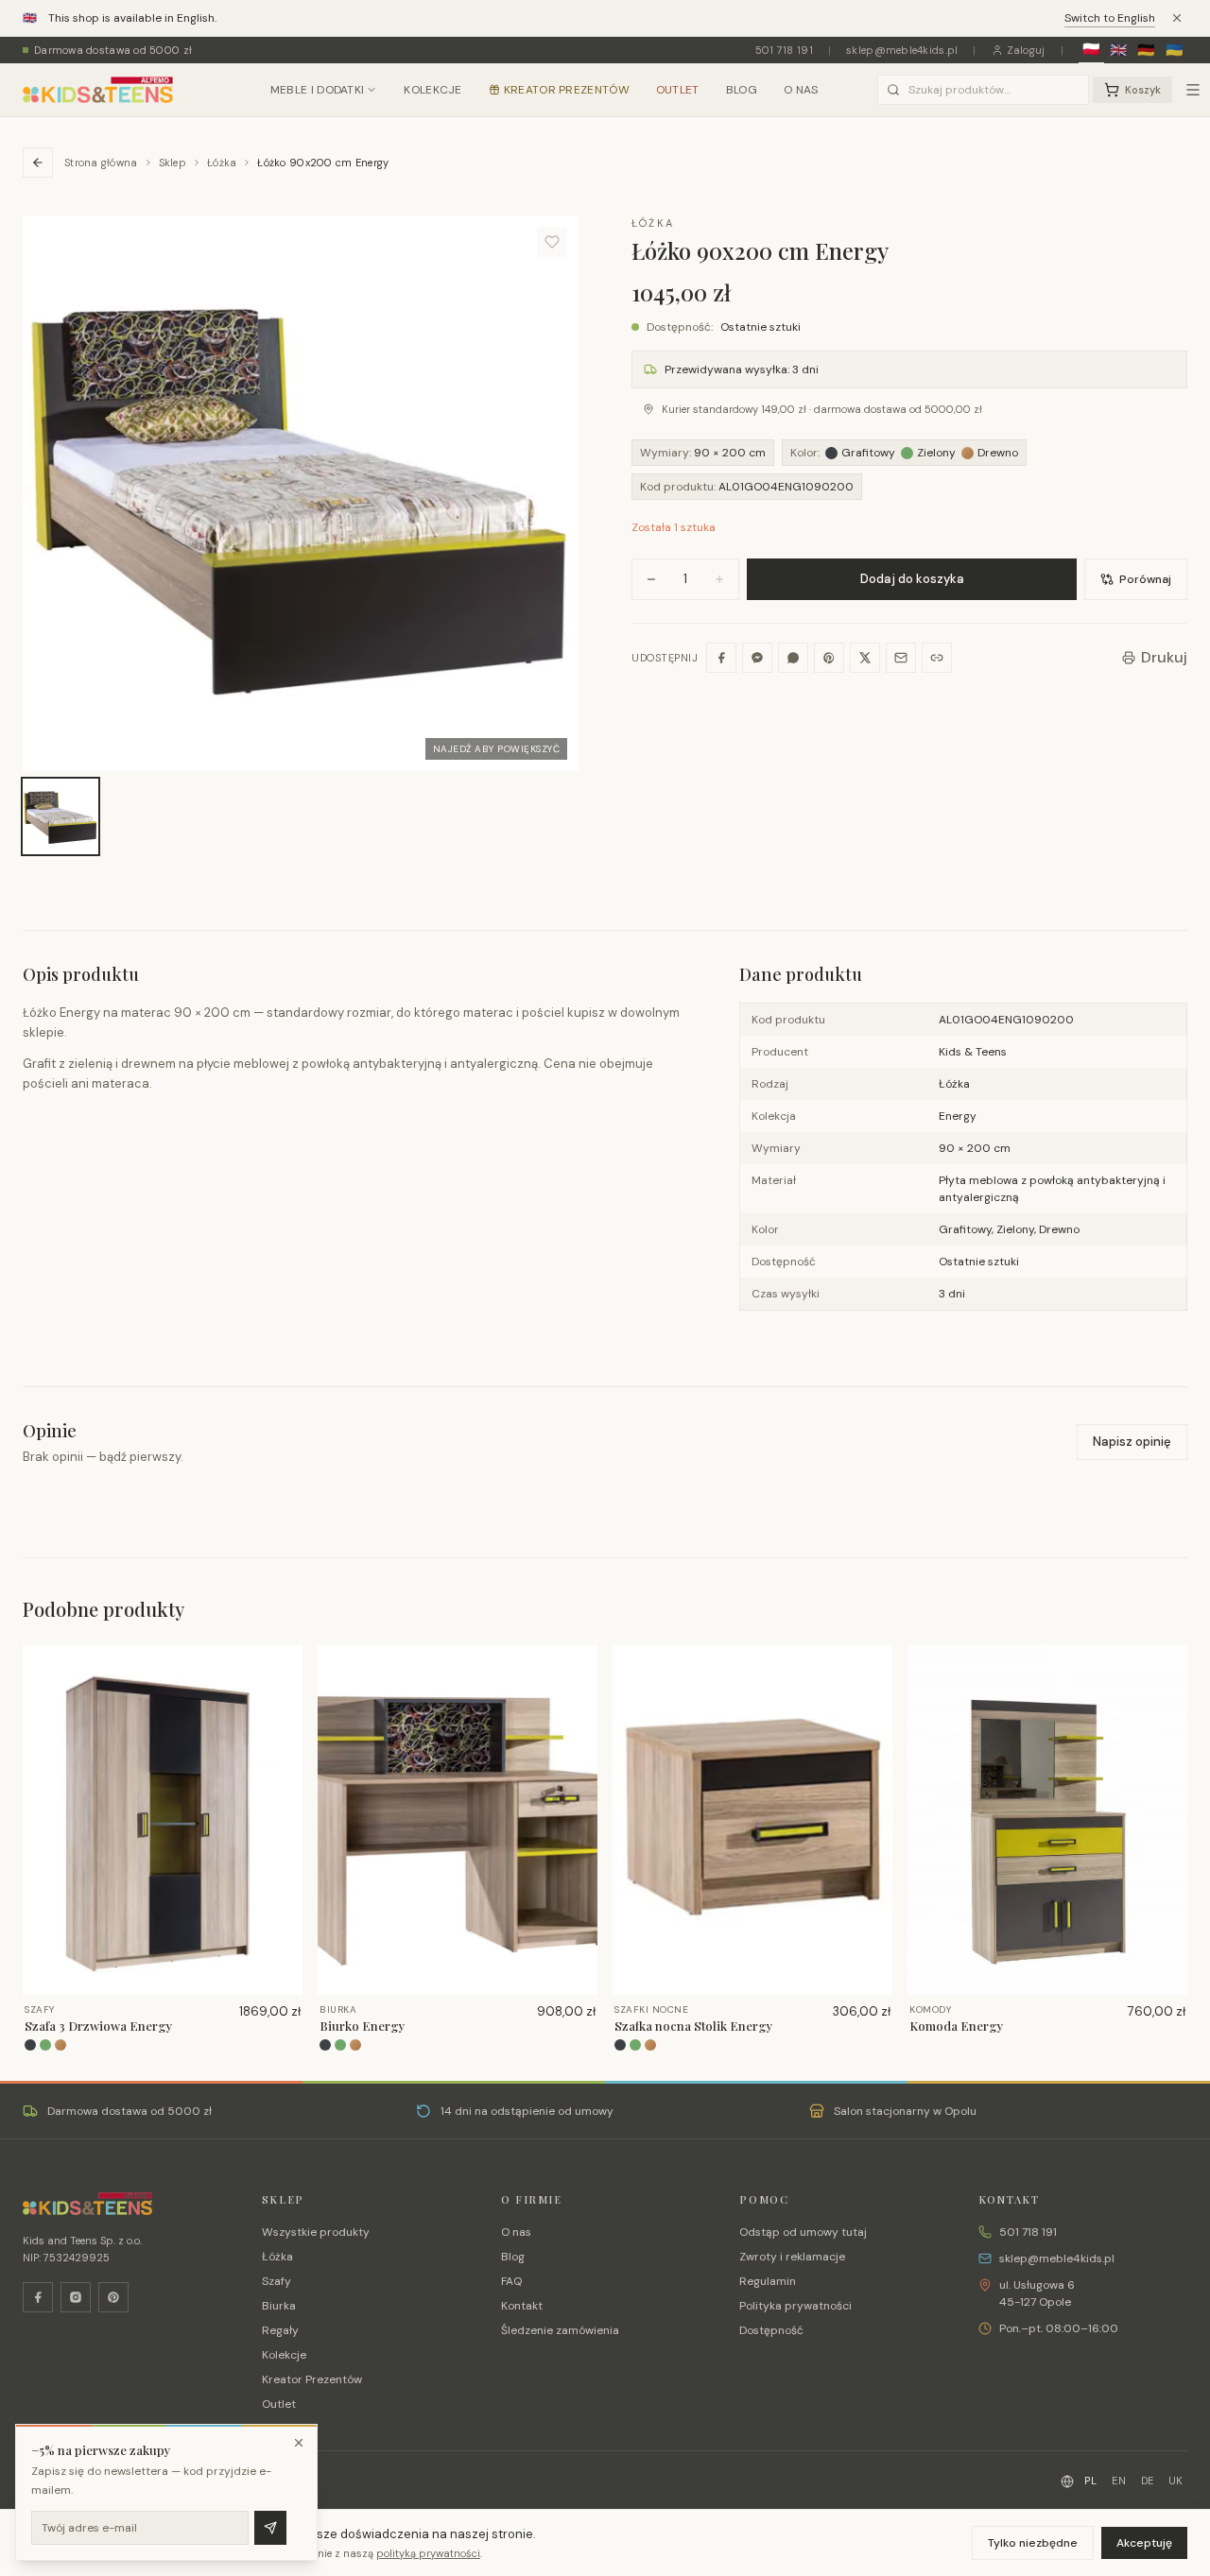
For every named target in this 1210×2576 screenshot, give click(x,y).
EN (1119, 2481)
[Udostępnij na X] (865, 658)
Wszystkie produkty (316, 2232)
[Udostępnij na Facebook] (721, 658)
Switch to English (1110, 18)
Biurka (279, 2306)
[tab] (60, 816)
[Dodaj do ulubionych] (552, 242)
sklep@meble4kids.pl (902, 50)
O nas (801, 90)
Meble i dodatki (318, 90)
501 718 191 (784, 50)
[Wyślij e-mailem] (901, 658)
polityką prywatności (428, 2553)
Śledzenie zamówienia (560, 2330)
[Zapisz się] (270, 2528)
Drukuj (1164, 657)
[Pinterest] (113, 2297)
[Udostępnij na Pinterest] (829, 658)
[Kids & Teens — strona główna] (98, 90)
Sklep (173, 163)
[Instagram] (76, 2297)
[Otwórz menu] (1193, 90)
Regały (280, 2330)
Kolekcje (432, 90)
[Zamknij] (299, 2443)
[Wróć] (38, 163)
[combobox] (983, 90)
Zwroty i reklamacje (792, 2257)
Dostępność (771, 2330)
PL (1090, 2481)
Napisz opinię (1132, 1442)
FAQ (511, 2281)
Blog (742, 90)
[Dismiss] (1177, 18)
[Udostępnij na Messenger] (757, 658)
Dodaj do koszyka (912, 579)
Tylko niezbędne (1033, 2543)
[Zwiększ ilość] (719, 579)
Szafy (277, 2281)
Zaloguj (1026, 50)
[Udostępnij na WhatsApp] (793, 658)
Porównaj (1145, 579)
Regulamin (768, 2281)
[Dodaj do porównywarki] (282, 1726)
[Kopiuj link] (937, 658)
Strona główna (101, 163)
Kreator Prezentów (567, 90)
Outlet (678, 90)
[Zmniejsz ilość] (651, 579)
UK (1176, 2481)
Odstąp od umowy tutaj (803, 2232)
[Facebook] (38, 2297)
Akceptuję (1144, 2543)
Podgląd (171, 1979)
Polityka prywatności (795, 2306)
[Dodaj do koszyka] (282, 1696)
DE (1148, 2481)
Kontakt (522, 2306)
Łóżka (222, 163)
